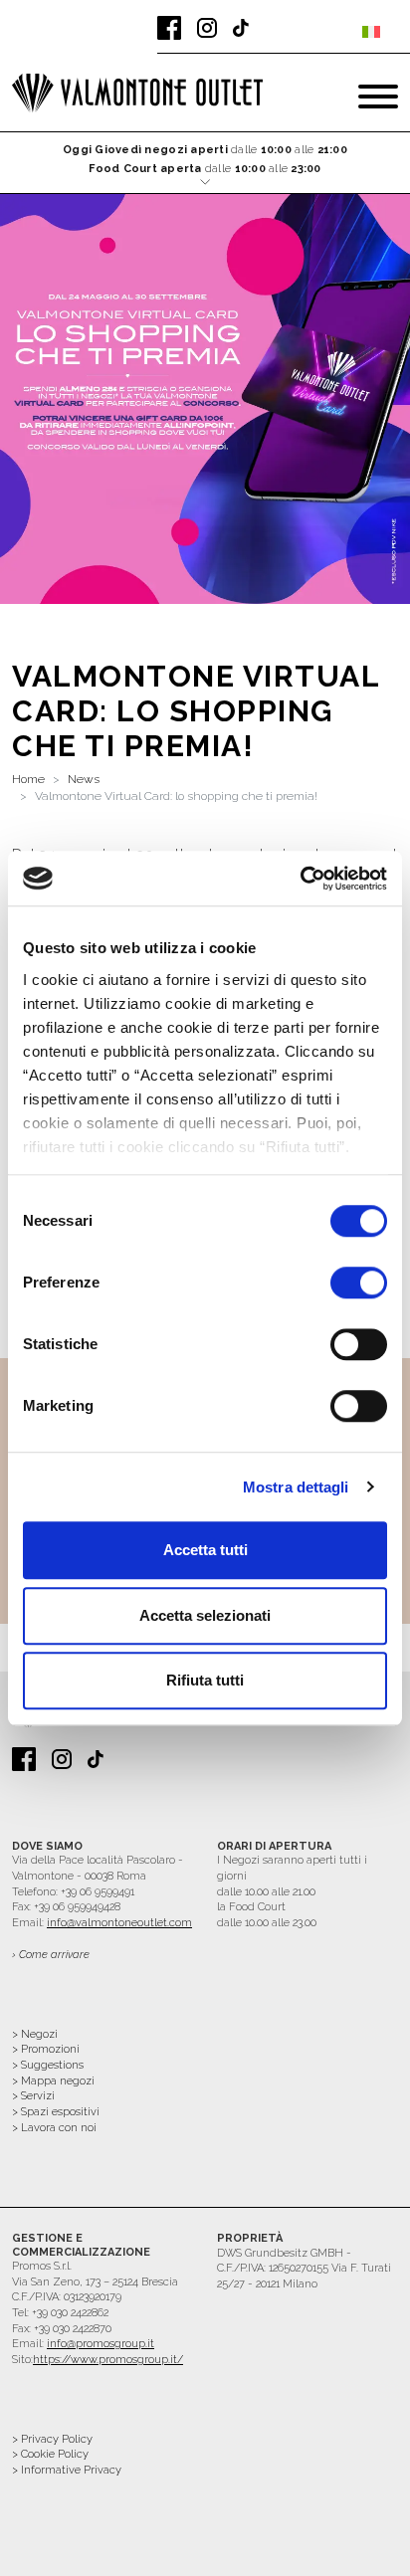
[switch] (359, 1283)
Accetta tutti (205, 1550)
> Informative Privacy (67, 2470)
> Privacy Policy (52, 2439)
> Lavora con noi (54, 2128)
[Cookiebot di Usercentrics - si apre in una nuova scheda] (300, 879)
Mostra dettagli (296, 1487)
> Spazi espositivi (56, 2112)
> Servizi (33, 2096)
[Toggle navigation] (378, 97)
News (84, 779)
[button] (205, 164)
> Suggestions (48, 2065)
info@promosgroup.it (101, 2344)
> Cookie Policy (50, 2454)
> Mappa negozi (53, 2081)
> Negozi (35, 2034)
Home (28, 779)
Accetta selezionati (205, 1615)
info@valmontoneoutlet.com (119, 1923)
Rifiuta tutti (205, 1680)
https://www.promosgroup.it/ (108, 2360)
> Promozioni (46, 2049)
